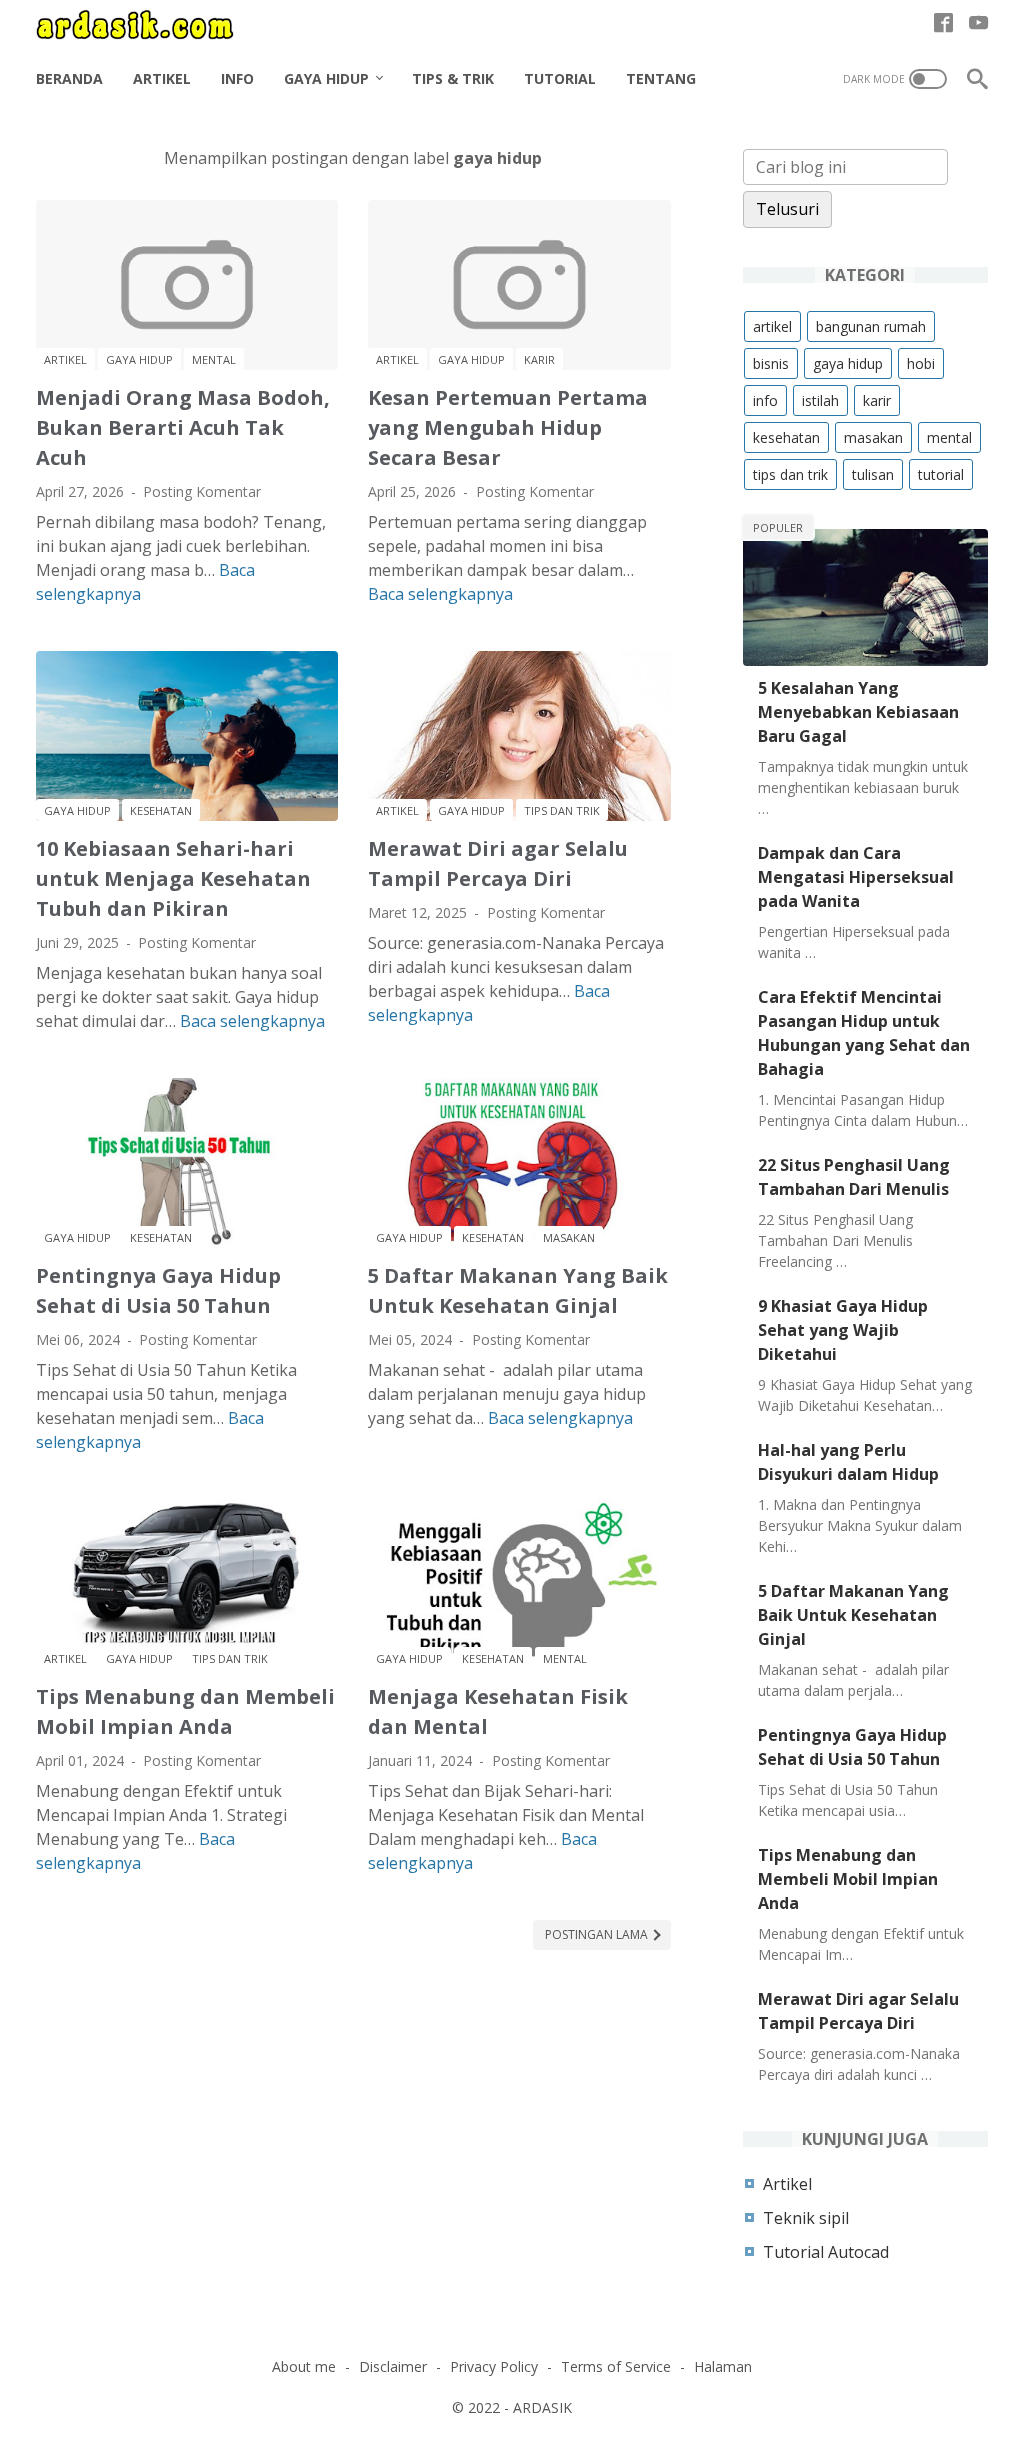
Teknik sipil (806, 2218)
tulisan (873, 474)
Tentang (661, 78)
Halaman (723, 2366)
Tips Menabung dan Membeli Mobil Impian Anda (848, 1879)
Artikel (162, 78)
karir (539, 359)
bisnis (771, 363)
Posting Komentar (202, 491)
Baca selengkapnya (440, 594)
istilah (820, 400)
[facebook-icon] (943, 24)
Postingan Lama (598, 1934)
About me (304, 2366)
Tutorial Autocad (826, 2252)
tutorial (941, 474)
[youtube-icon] (978, 24)
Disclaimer (393, 2366)
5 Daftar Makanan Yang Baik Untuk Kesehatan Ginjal (853, 1615)
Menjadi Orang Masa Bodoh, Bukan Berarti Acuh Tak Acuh (183, 427)
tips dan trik (562, 810)
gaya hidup (139, 359)
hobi (921, 363)
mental (214, 359)
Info (237, 78)
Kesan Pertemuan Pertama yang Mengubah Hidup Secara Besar (508, 427)
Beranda (69, 78)
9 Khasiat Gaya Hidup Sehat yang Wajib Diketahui (843, 1330)
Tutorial (560, 78)
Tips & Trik (453, 78)
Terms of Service (616, 2366)
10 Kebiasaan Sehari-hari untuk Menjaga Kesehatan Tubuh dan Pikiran (173, 878)
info (765, 400)
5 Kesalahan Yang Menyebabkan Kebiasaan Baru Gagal (858, 712)
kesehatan (161, 810)
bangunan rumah (871, 326)
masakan (569, 1237)
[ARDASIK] (147, 24)
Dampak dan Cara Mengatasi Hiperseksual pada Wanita (856, 877)
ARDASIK (542, 2407)
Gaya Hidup (326, 78)
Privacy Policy (494, 2366)
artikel (65, 359)
